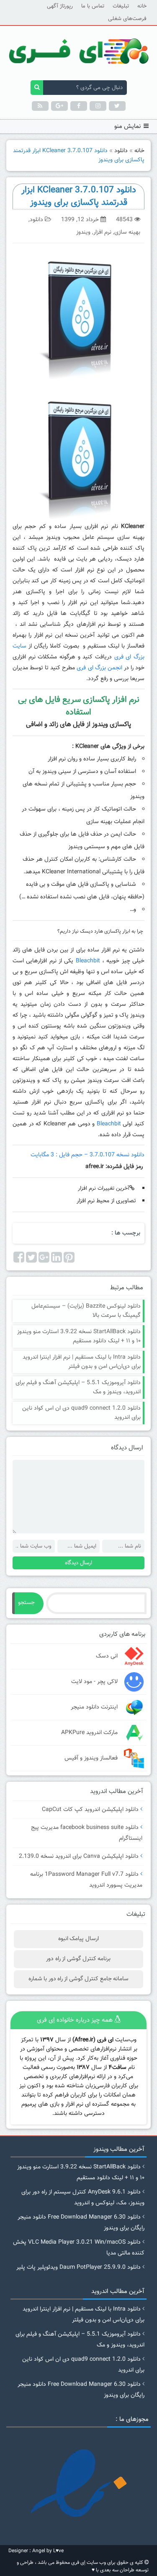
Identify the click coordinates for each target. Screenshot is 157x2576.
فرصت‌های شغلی (127, 19)
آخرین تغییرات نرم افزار (104, 1189)
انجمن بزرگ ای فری (99, 668)
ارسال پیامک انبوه (78, 1939)
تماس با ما (93, 6)
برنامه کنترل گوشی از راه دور (78, 1959)
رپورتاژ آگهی (60, 6)
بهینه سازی (127, 232)
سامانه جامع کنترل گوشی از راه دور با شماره (78, 1979)
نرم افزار (102, 232)
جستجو (26, 1603)
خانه (142, 6)
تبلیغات (121, 6)
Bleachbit (88, 961)
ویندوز (83, 232)
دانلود (121, 151)
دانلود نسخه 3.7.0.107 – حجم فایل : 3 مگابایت (88, 1155)
